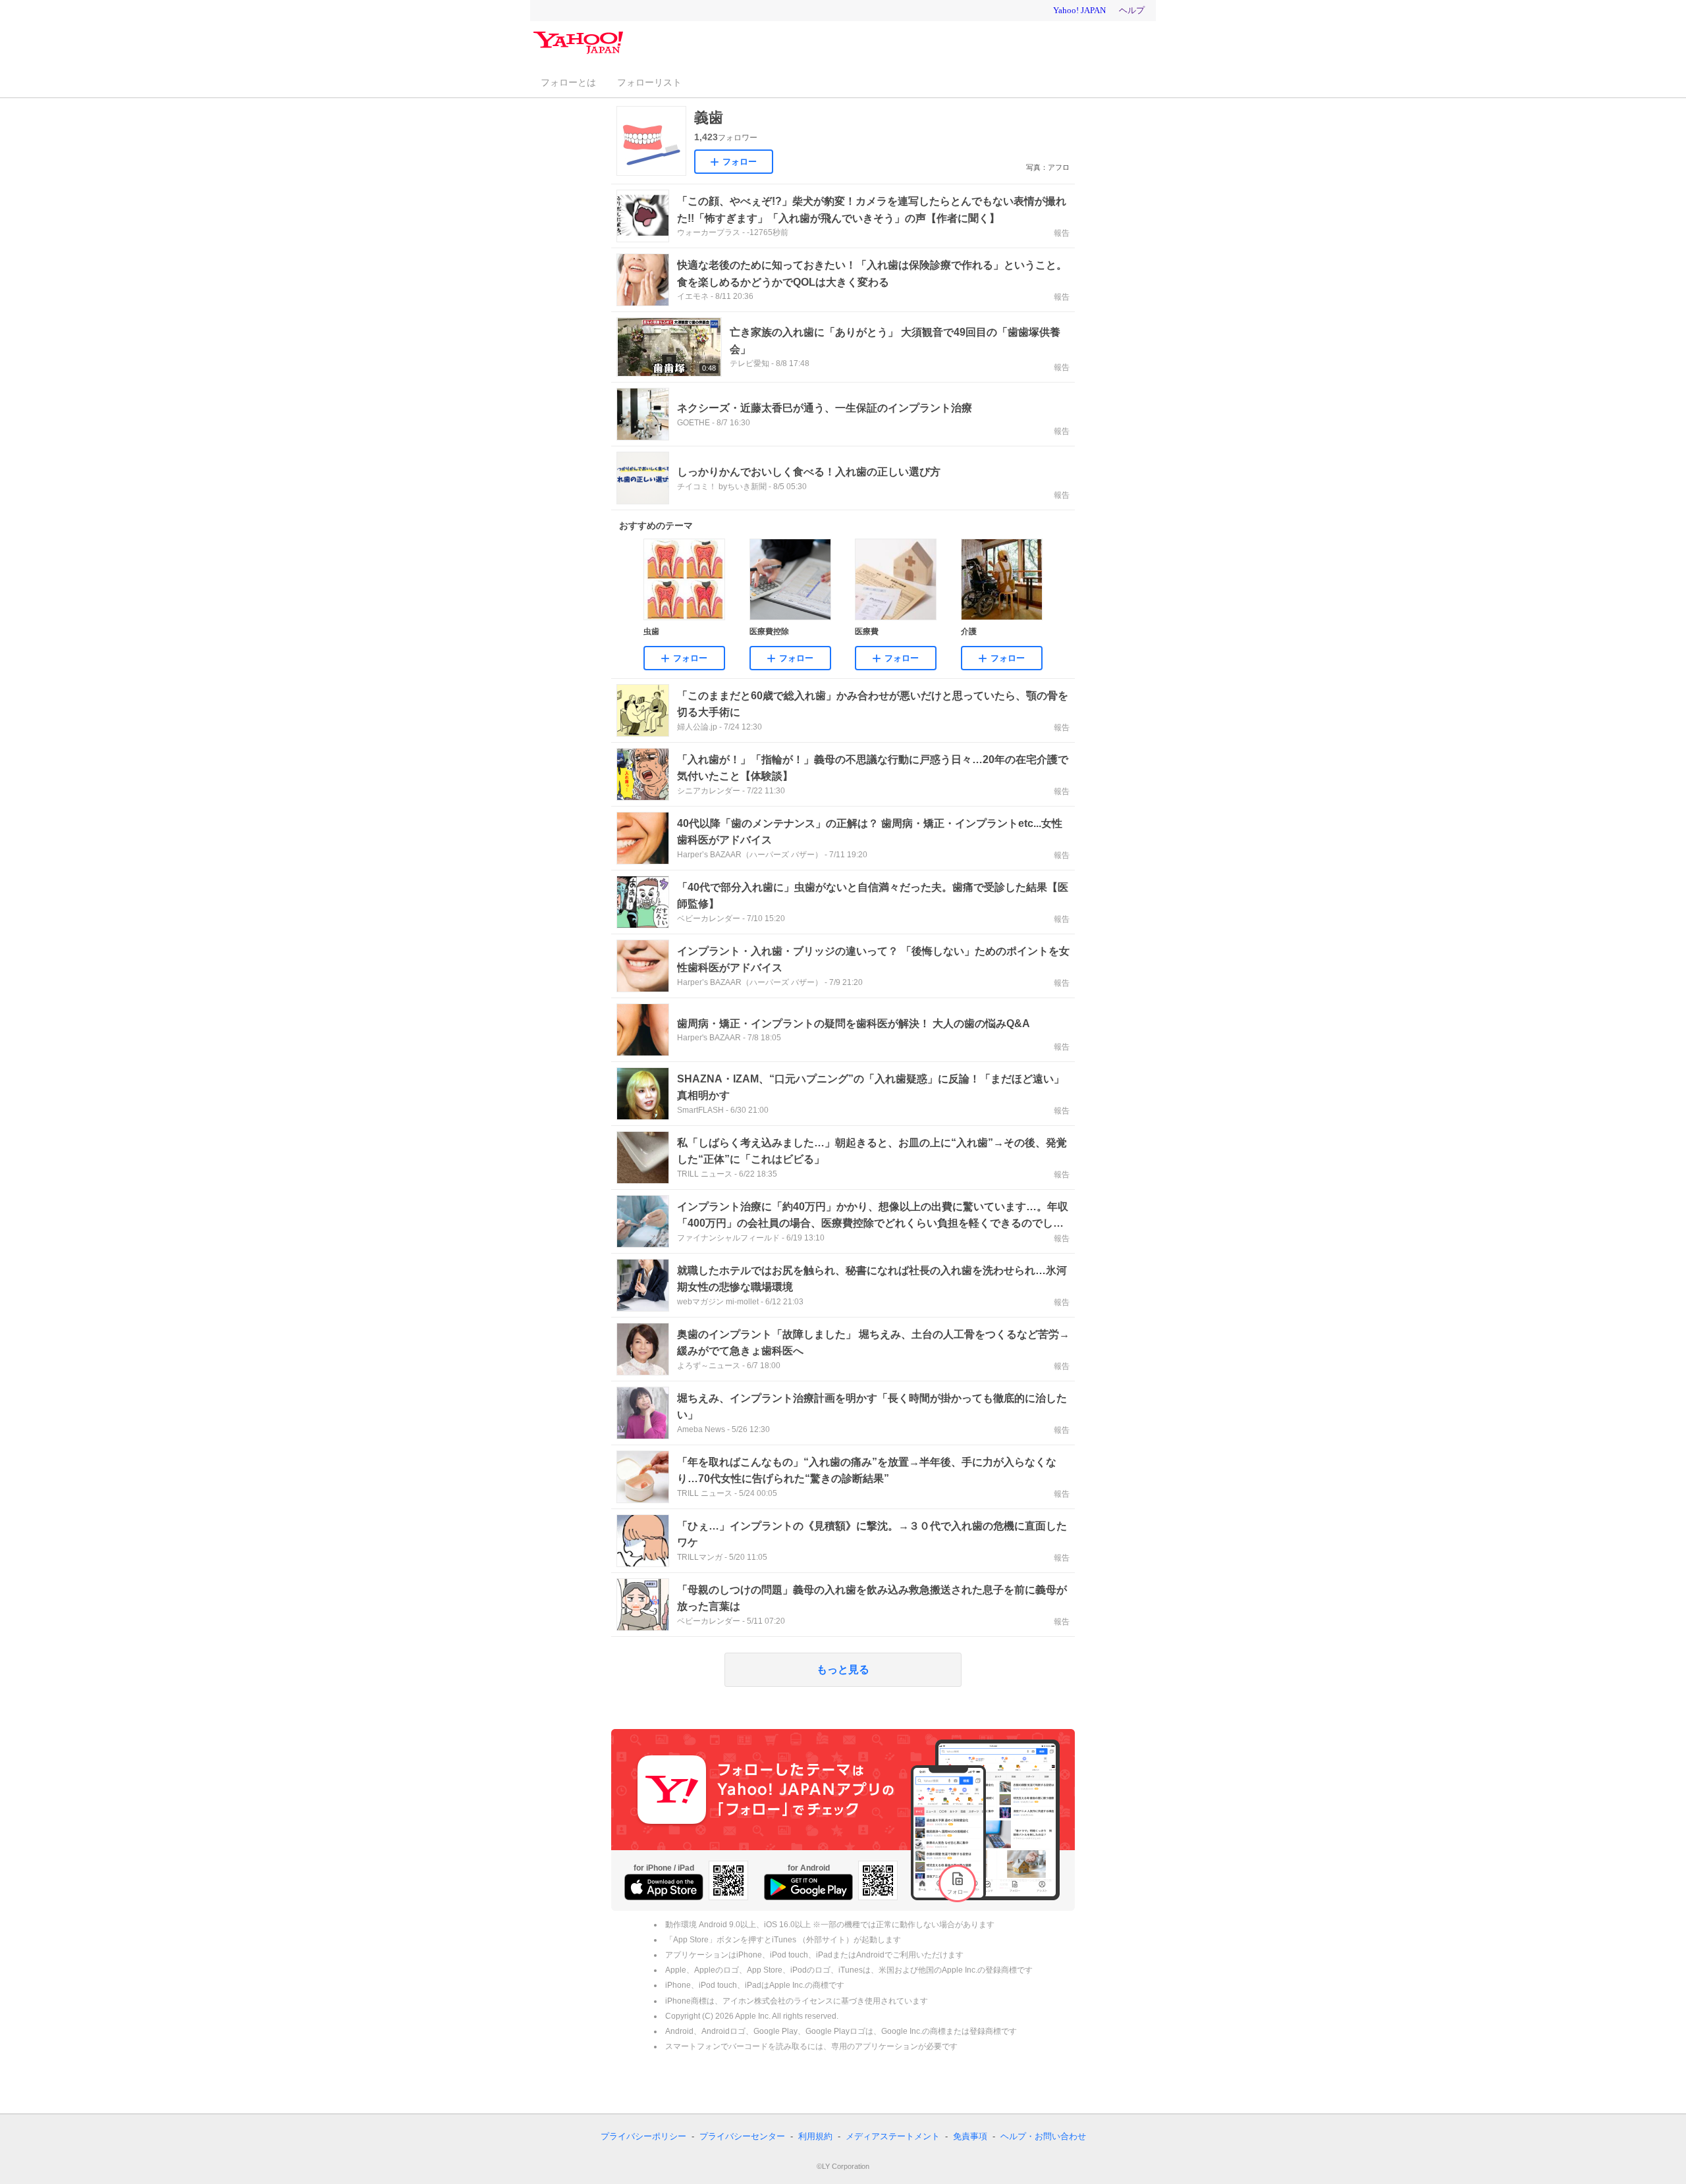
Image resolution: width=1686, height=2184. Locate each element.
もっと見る (843, 1669)
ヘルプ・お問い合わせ (1043, 2136)
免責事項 (970, 2136)
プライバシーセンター (742, 2136)
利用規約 (815, 2136)
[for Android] (808, 1887)
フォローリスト (649, 82)
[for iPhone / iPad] (664, 1887)
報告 (1062, 233)
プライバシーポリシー (643, 2136)
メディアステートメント (893, 2136)
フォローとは (568, 82)
